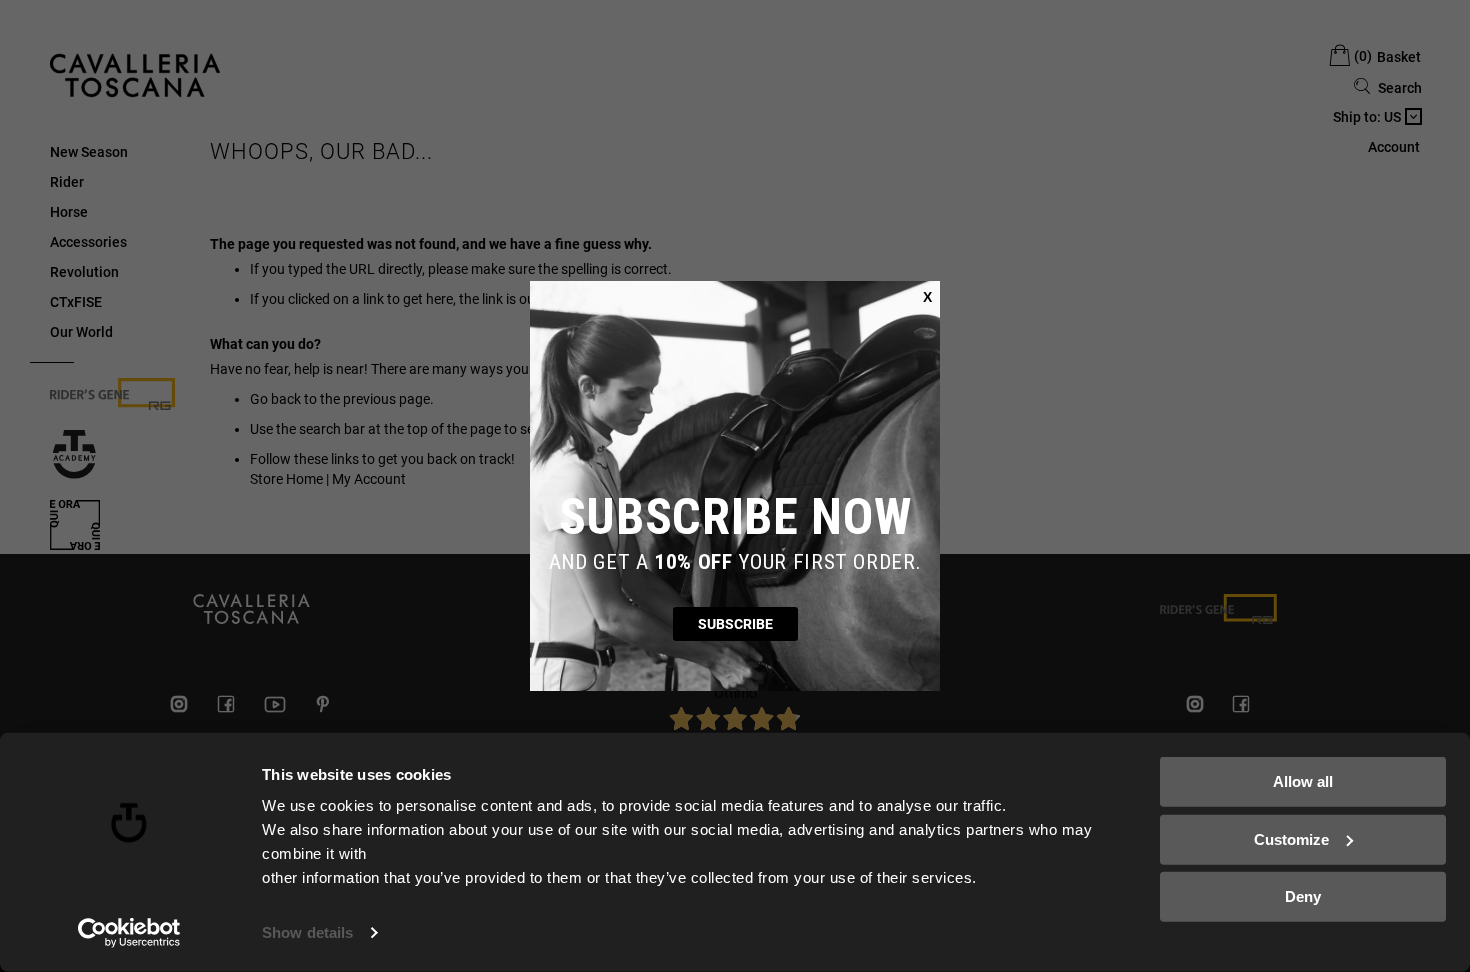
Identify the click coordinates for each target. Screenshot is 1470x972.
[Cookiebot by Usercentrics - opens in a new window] (129, 933)
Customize (1291, 838)
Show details (307, 932)
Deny (1303, 896)
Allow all (1303, 781)
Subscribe (735, 624)
